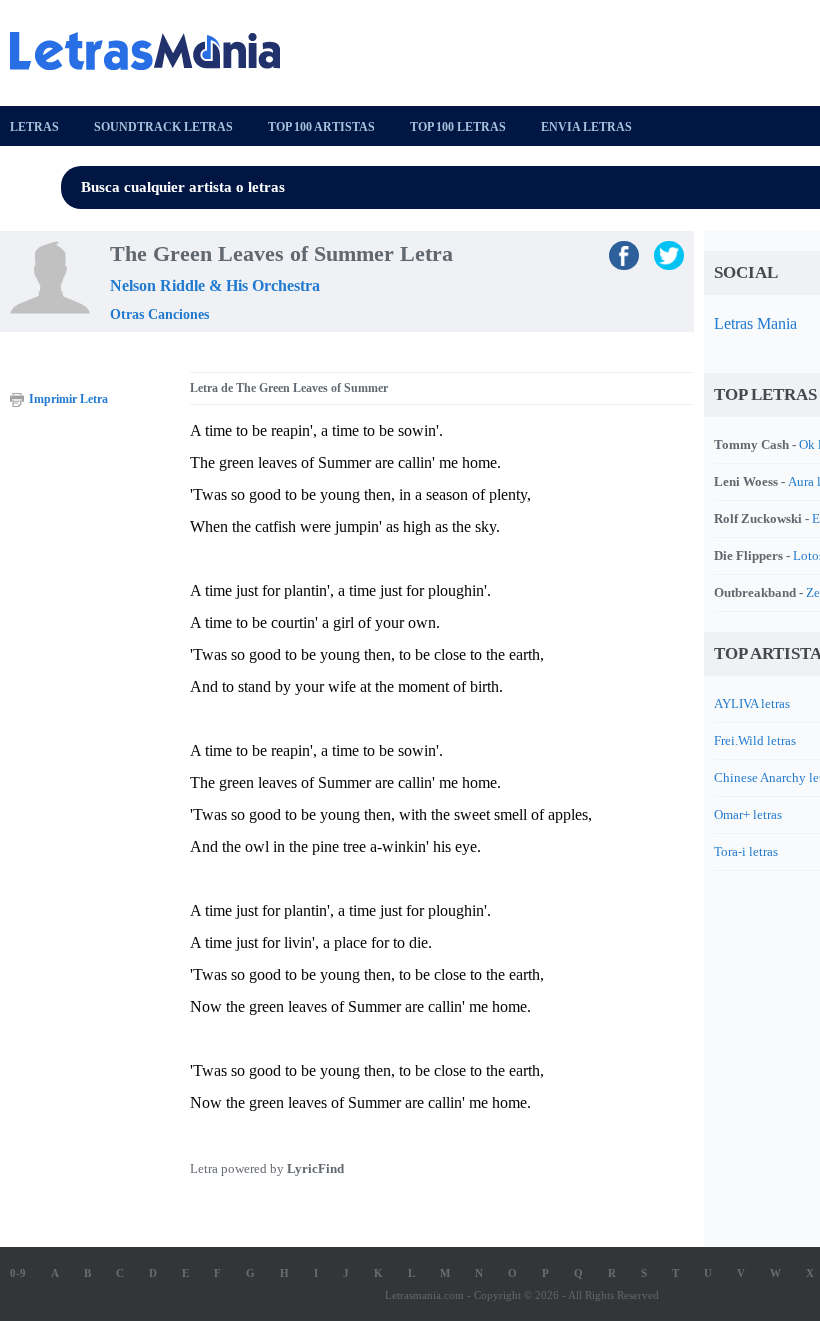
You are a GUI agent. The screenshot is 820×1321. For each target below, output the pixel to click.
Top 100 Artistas (321, 127)
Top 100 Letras (458, 127)
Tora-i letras (746, 851)
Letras (34, 127)
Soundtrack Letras (163, 127)
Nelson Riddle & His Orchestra (215, 285)
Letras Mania (755, 323)
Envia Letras (586, 127)
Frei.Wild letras (755, 740)
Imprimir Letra (68, 399)
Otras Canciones (159, 314)
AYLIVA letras (752, 703)
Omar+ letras (748, 814)
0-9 (18, 1273)
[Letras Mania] (155, 51)
